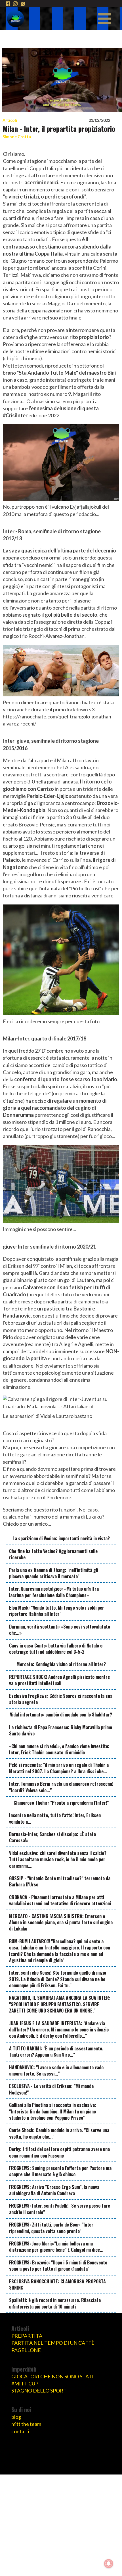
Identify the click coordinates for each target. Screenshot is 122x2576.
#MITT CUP (25, 2383)
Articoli (10, 120)
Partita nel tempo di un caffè (53, 2343)
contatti (20, 2431)
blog (16, 2417)
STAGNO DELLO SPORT (39, 2391)
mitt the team (26, 2424)
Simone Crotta (17, 137)
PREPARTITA (27, 2336)
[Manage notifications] (109, 2564)
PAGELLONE (26, 2350)
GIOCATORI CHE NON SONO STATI (52, 2376)
